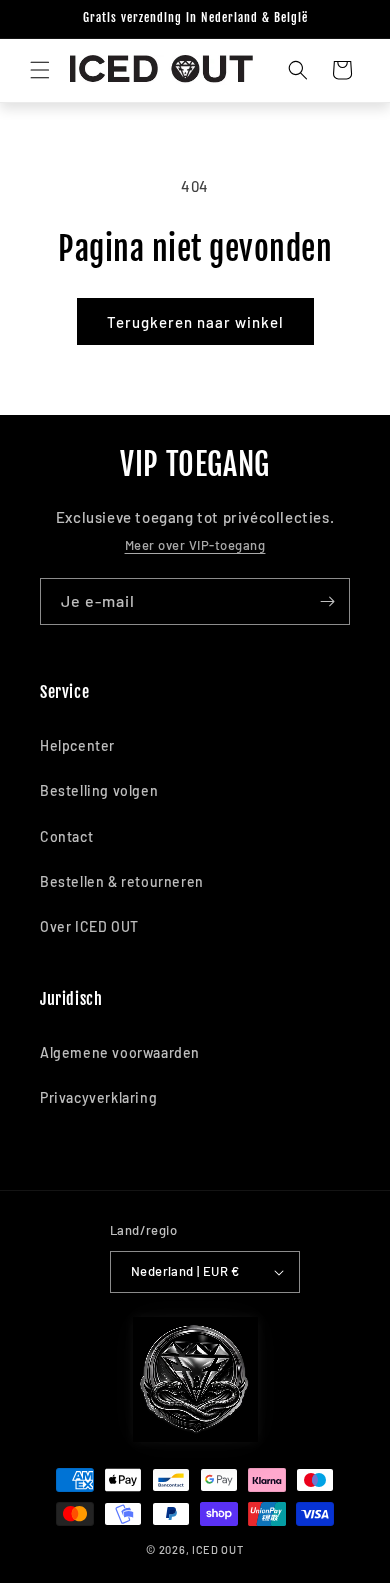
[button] (40, 70)
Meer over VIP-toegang (195, 545)
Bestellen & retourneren (122, 881)
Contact (66, 836)
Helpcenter (77, 745)
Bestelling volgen (99, 790)
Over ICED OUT (89, 926)
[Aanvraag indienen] (327, 601)
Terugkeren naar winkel (195, 322)
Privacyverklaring (98, 1097)
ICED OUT (218, 1549)
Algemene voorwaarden (120, 1052)
